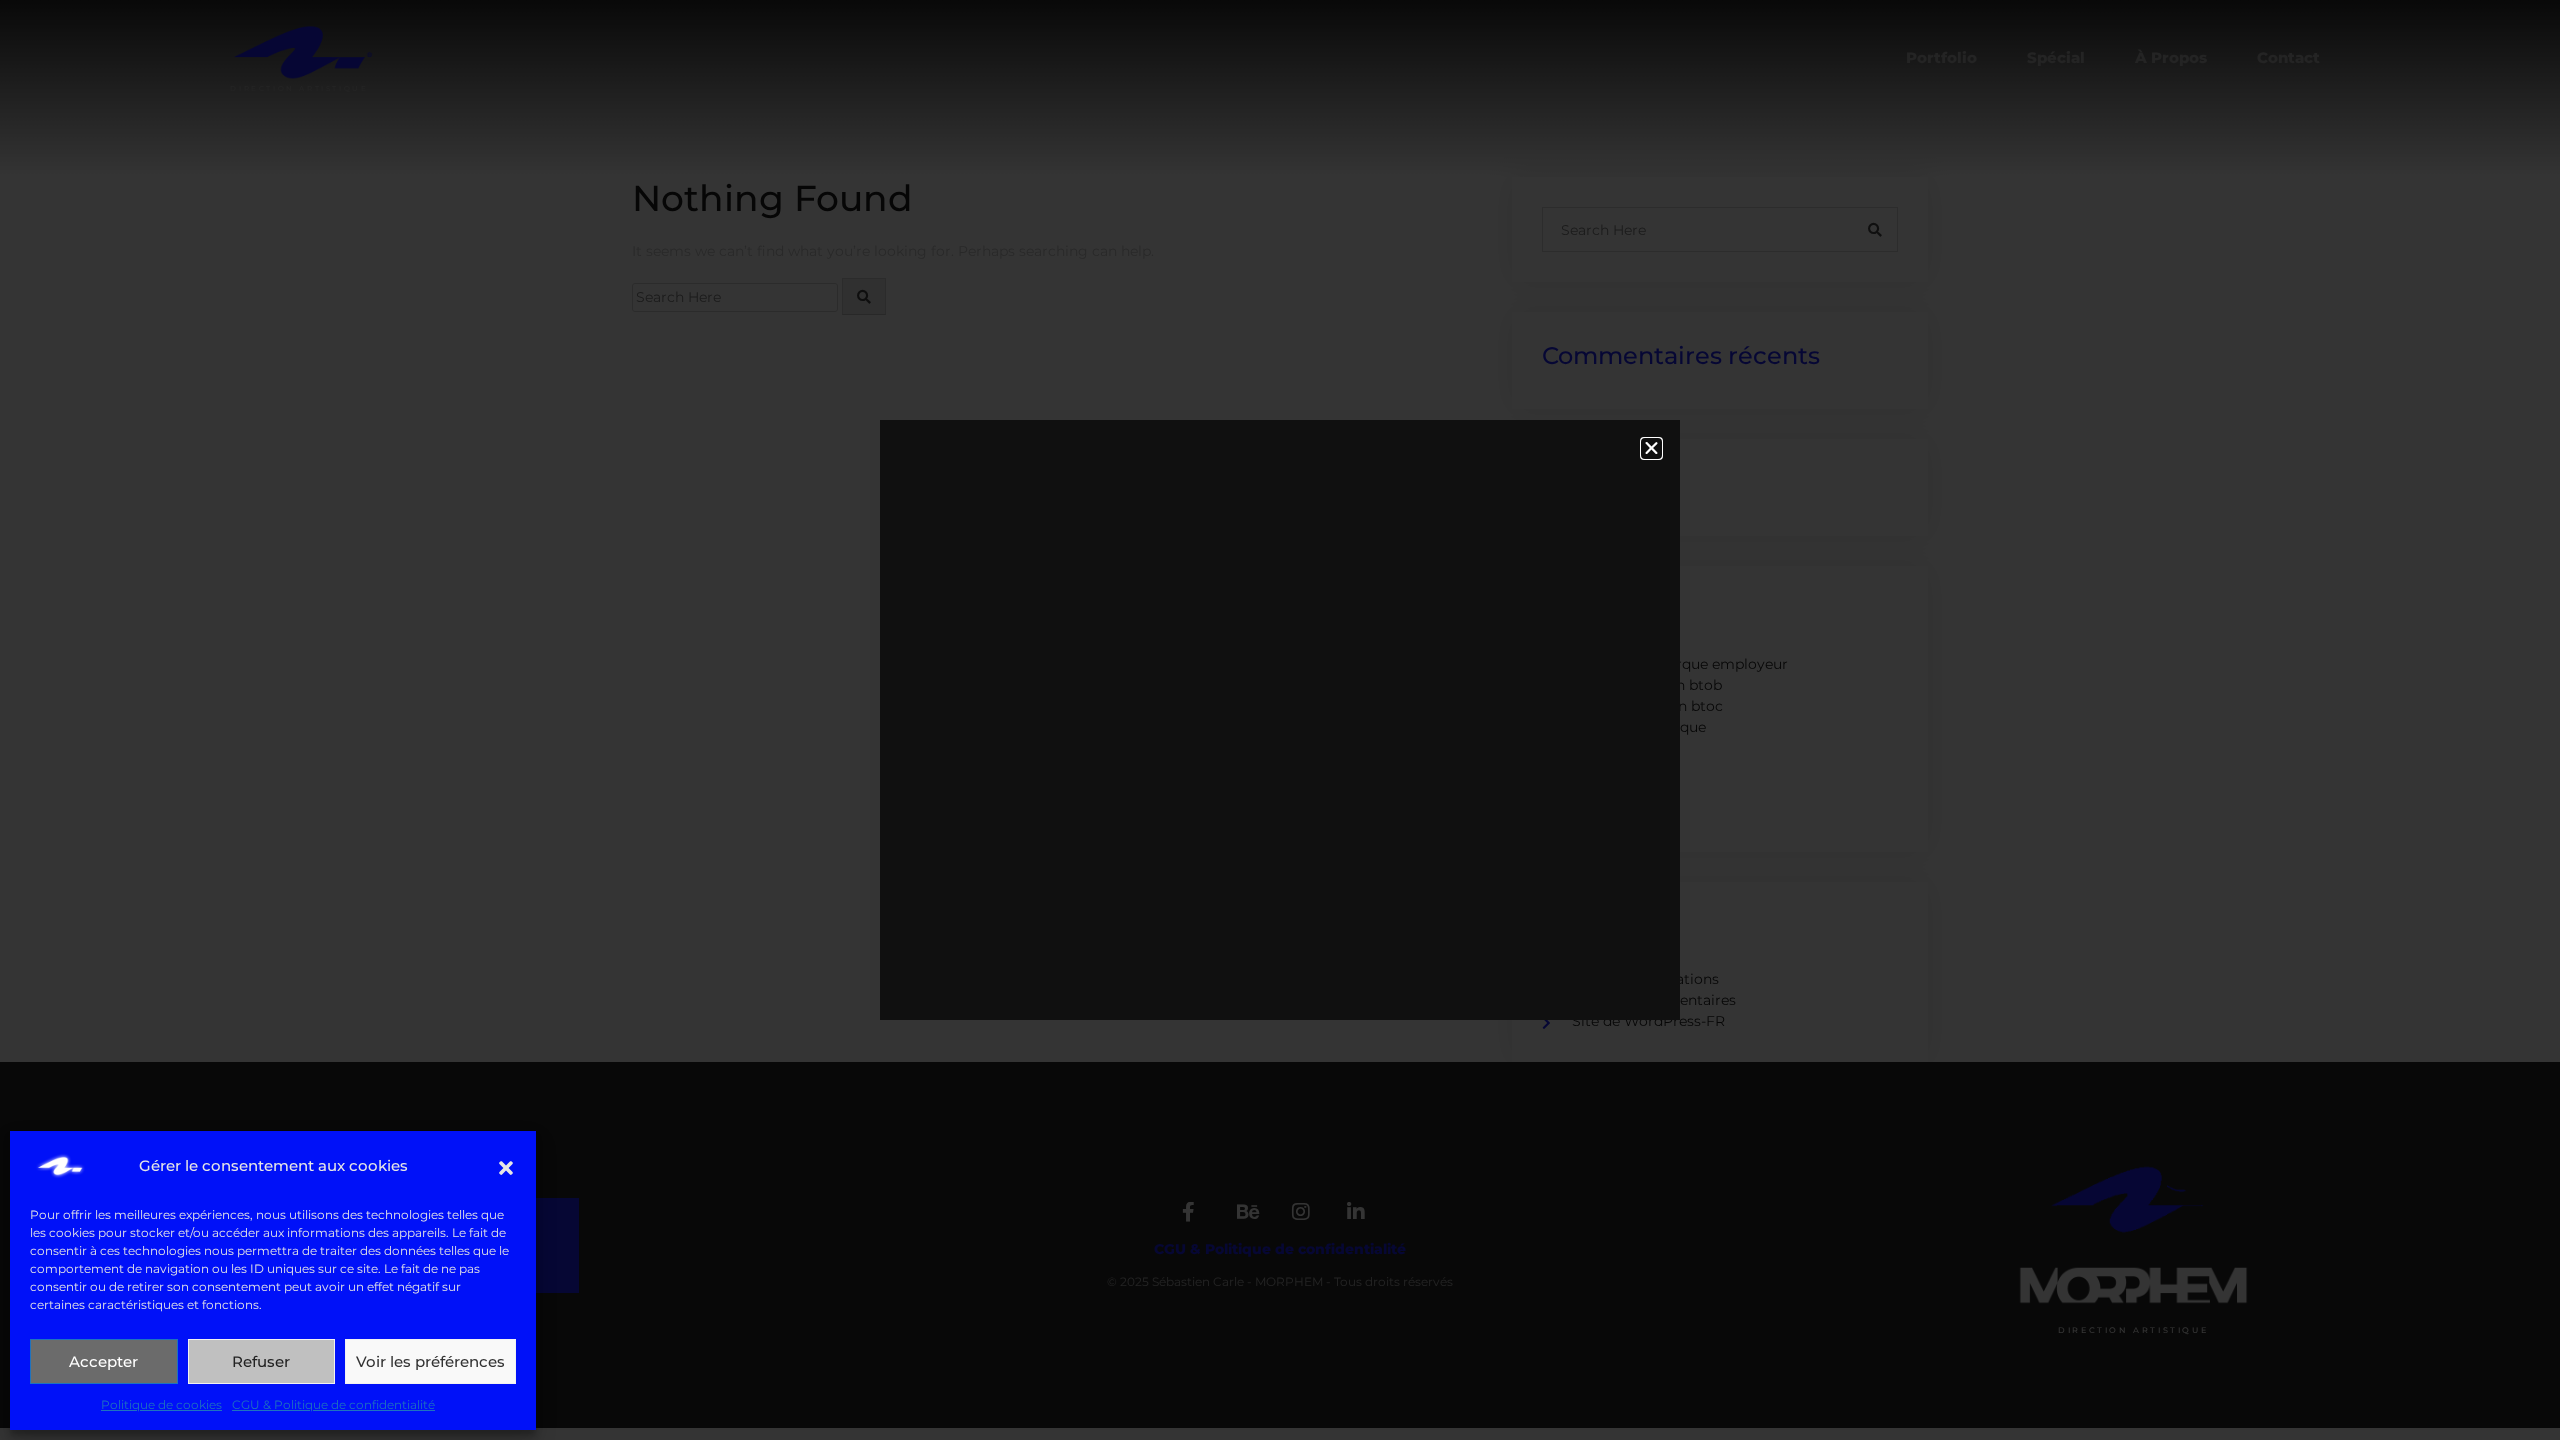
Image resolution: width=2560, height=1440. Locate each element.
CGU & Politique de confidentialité (333, 1404)
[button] (506, 1166)
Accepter (103, 1361)
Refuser (261, 1361)
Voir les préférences (430, 1361)
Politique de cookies (161, 1404)
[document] (1280, 720)
